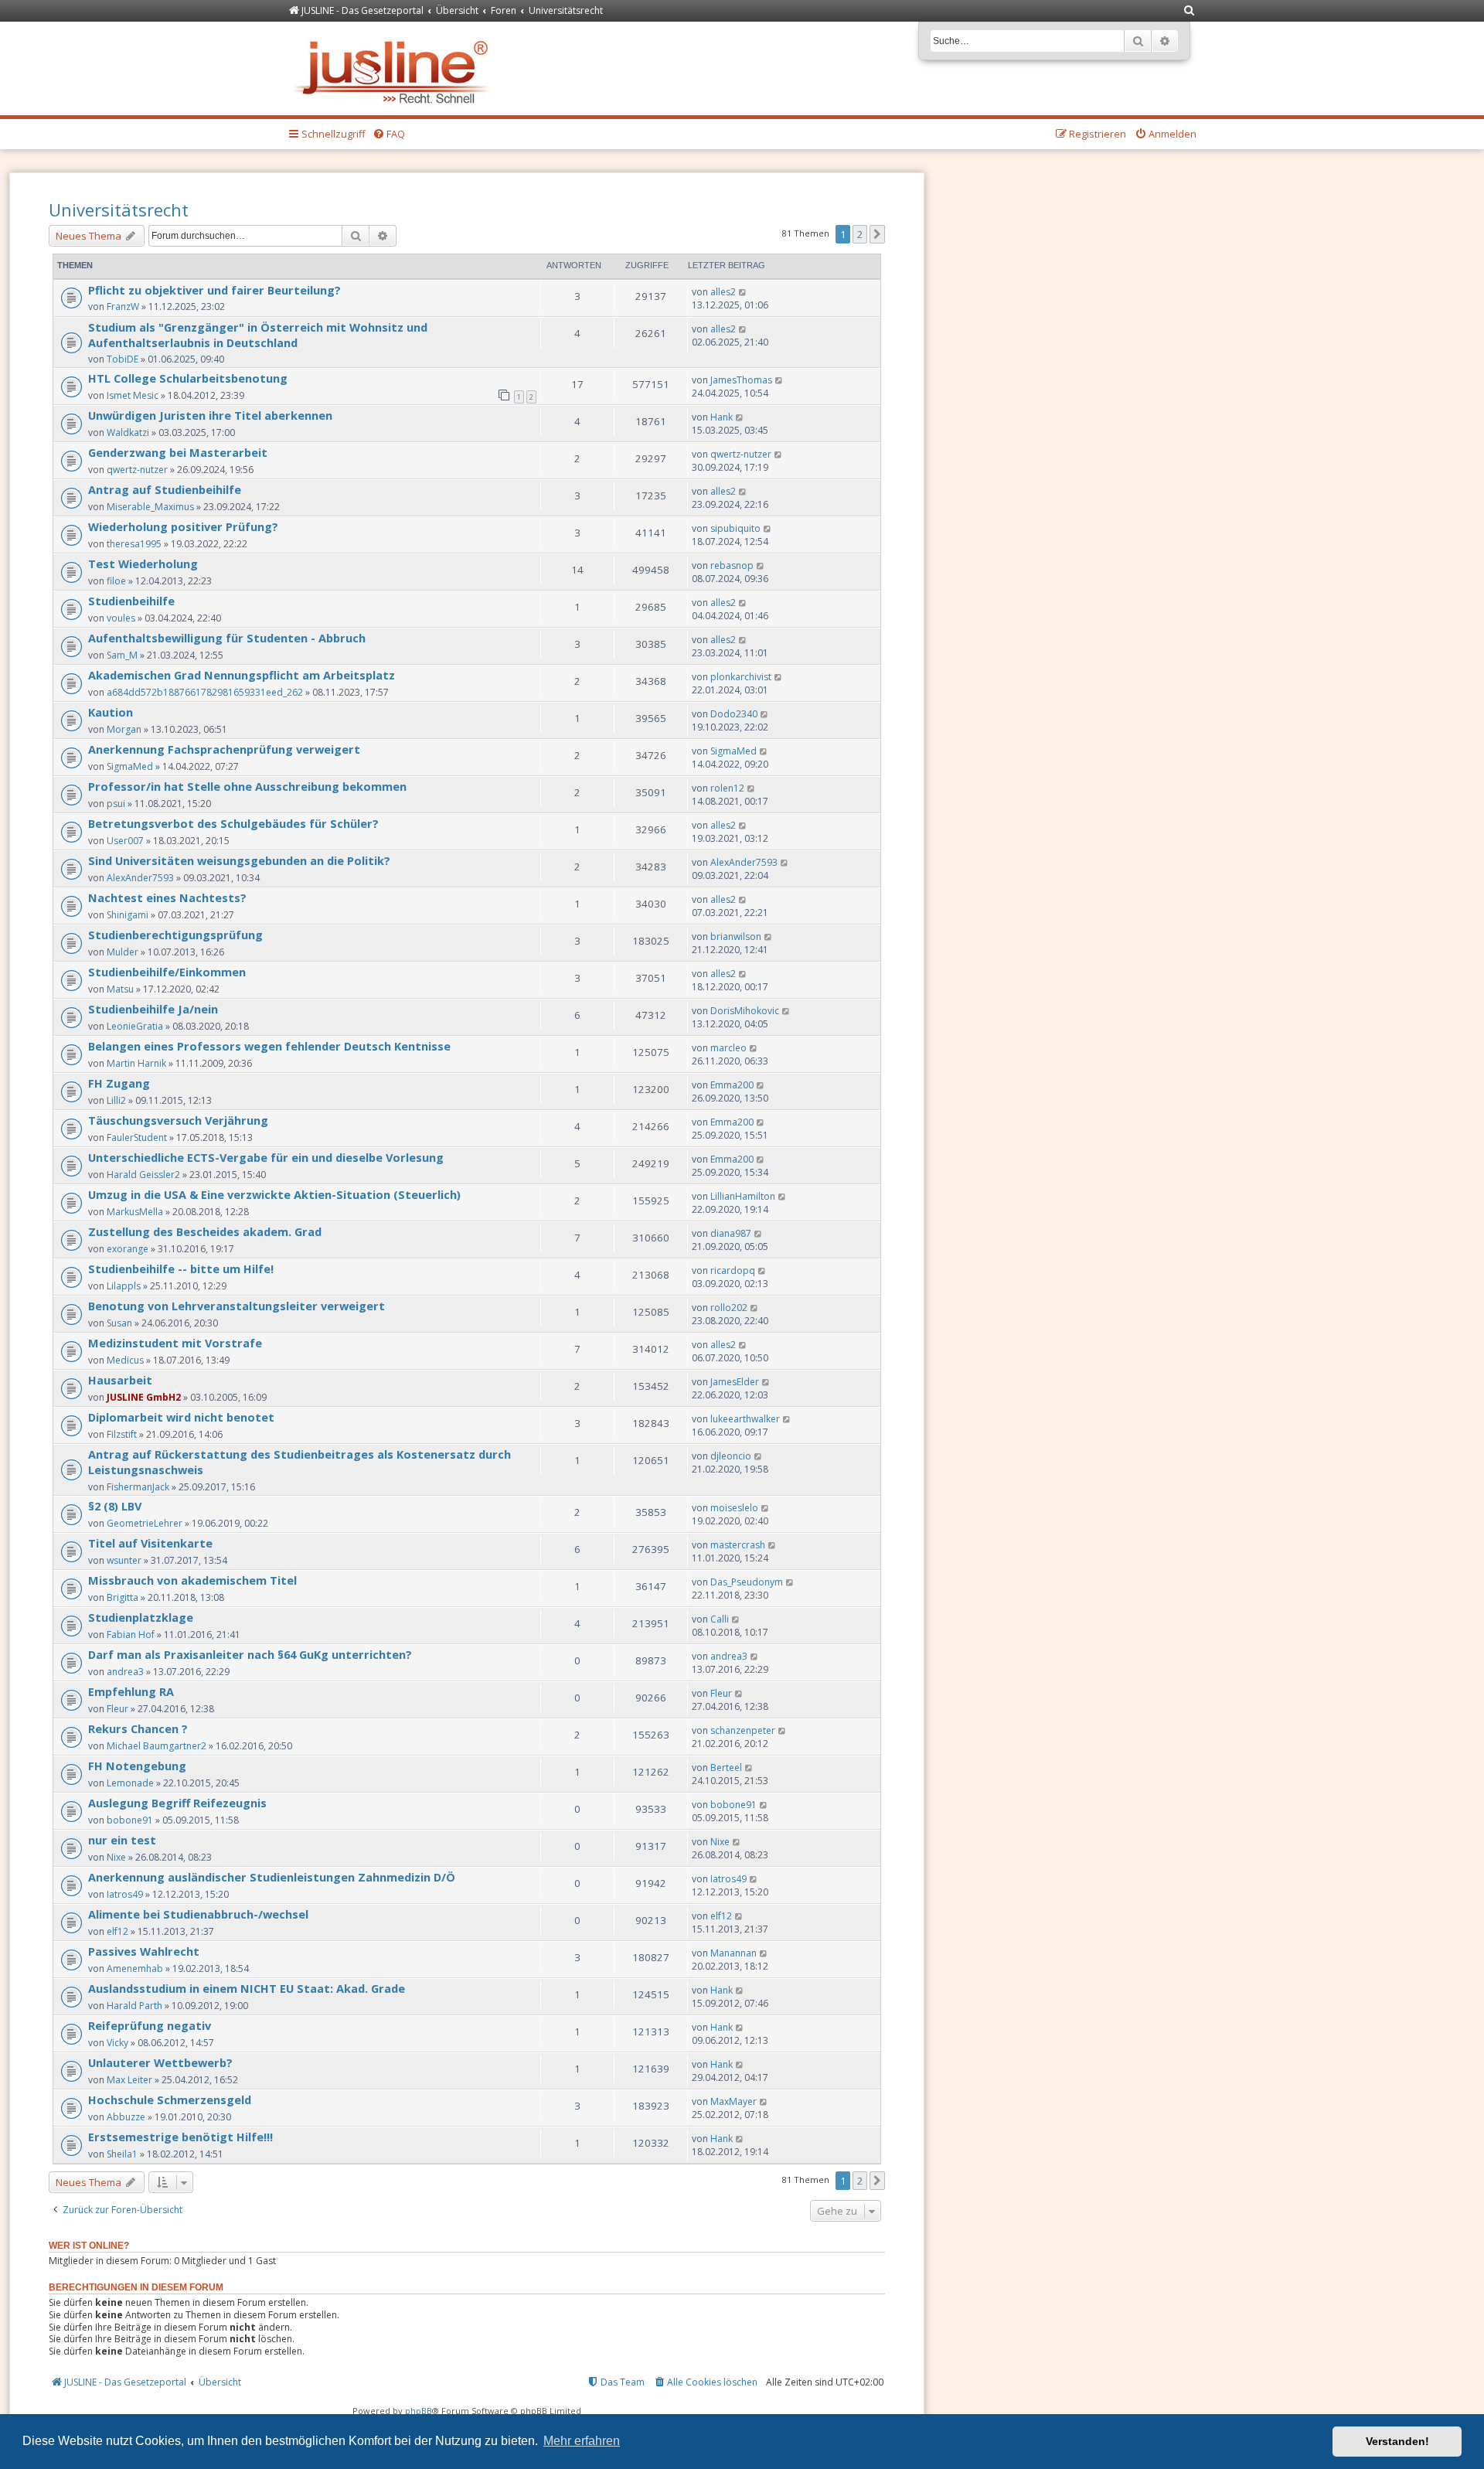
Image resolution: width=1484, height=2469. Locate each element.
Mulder (123, 952)
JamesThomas (741, 380)
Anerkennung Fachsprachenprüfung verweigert (224, 749)
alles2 (723, 292)
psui (116, 804)
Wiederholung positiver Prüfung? (183, 526)
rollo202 (729, 1308)
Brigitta (123, 1597)
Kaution (111, 712)
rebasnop (732, 565)
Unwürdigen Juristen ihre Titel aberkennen (210, 415)
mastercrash (738, 1545)
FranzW (123, 306)
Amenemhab (135, 1968)
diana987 (731, 1233)
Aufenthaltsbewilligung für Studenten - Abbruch (227, 638)
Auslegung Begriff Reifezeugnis (177, 1803)
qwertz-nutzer (137, 470)
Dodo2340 (734, 714)
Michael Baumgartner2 (157, 1746)
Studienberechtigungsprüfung (175, 935)
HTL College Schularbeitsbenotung (188, 378)
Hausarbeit (120, 1380)
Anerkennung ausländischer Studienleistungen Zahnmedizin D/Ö (272, 1877)
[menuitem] (1190, 11)
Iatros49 (125, 1894)
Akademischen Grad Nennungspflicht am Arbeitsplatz (242, 675)
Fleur (117, 1709)
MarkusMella (135, 1212)
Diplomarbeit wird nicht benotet (181, 1417)
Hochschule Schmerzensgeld (170, 2100)
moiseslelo (734, 1508)
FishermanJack (138, 1487)
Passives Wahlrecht (144, 1951)
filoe (116, 581)
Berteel (726, 1767)
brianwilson (736, 937)
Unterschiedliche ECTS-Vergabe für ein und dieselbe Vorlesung (266, 1157)
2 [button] (860, 234)
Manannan (733, 1953)
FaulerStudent (137, 1137)
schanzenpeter (743, 1730)
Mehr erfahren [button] (582, 2441)
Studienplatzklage (141, 1617)
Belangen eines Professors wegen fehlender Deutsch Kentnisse (269, 1046)
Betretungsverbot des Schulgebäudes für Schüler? (233, 823)
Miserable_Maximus (150, 507)
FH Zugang (119, 1083)
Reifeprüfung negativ (150, 2025)
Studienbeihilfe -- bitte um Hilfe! (181, 1269)
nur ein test (122, 1840)
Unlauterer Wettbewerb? (160, 2062)
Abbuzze (126, 2117)
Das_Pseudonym (747, 1582)
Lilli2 (116, 1100)
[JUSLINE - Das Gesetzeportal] (395, 68)
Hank (722, 417)
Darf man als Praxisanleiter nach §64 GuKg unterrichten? (250, 1654)
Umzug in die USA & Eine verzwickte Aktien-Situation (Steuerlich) (274, 1194)
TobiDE (123, 359)
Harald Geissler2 (143, 1175)
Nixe (116, 1857)
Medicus (125, 1360)
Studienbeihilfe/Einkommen (167, 972)
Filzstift (122, 1434)
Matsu (120, 989)
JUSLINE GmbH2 (144, 1397)
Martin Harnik (136, 1063)
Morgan (124, 729)
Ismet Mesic (133, 395)
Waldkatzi (128, 433)
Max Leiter (129, 2080)
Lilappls (124, 1286)
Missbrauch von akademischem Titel (192, 1580)
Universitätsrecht (119, 209)
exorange (128, 1249)
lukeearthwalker (745, 1419)
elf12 (117, 1931)
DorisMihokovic (745, 1011)
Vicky (117, 2043)
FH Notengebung (137, 1766)
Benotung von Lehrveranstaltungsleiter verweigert (237, 1306)
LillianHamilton (743, 1196)
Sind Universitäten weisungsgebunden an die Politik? (239, 860)
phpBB (419, 2411)
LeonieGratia (135, 1026)
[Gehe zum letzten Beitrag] (743, 292)
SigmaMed (130, 766)
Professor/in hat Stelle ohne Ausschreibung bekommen (247, 786)
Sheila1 (122, 2154)
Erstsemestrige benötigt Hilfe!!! (180, 2137)
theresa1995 (134, 544)
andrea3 (125, 1672)
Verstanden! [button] (1397, 2441)
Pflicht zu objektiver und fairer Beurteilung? (214, 290)
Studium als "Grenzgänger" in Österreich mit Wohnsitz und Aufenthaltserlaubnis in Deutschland (258, 335)
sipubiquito (735, 528)
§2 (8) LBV (115, 1506)
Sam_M (122, 655)
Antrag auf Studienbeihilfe (165, 489)
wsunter (124, 1560)
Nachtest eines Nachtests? (167, 897)
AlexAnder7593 (140, 878)
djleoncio (731, 1456)
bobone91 (130, 1820)
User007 (125, 841)
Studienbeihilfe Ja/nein (153, 1009)
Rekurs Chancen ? (138, 1728)
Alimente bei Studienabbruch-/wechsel (198, 1914)
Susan (119, 1323)
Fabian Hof (131, 1635)
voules (121, 618)
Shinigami (128, 915)
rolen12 (727, 788)
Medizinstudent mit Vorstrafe (175, 1343)
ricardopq (733, 1270)
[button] (877, 234)
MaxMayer (733, 2101)
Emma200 (732, 1085)
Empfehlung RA (131, 1691)
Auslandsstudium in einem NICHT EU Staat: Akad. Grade (247, 1988)
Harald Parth (134, 2006)
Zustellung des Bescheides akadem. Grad (205, 1231)
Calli (720, 1619)
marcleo (728, 1048)
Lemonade (130, 1783)
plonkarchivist (741, 677)
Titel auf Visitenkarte (150, 1543)
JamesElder (735, 1382)
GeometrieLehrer (145, 1523)
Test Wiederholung (143, 564)
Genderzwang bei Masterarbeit (178, 452)
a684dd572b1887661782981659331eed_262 (205, 692)
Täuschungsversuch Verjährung (178, 1120)
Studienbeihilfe (131, 601)
